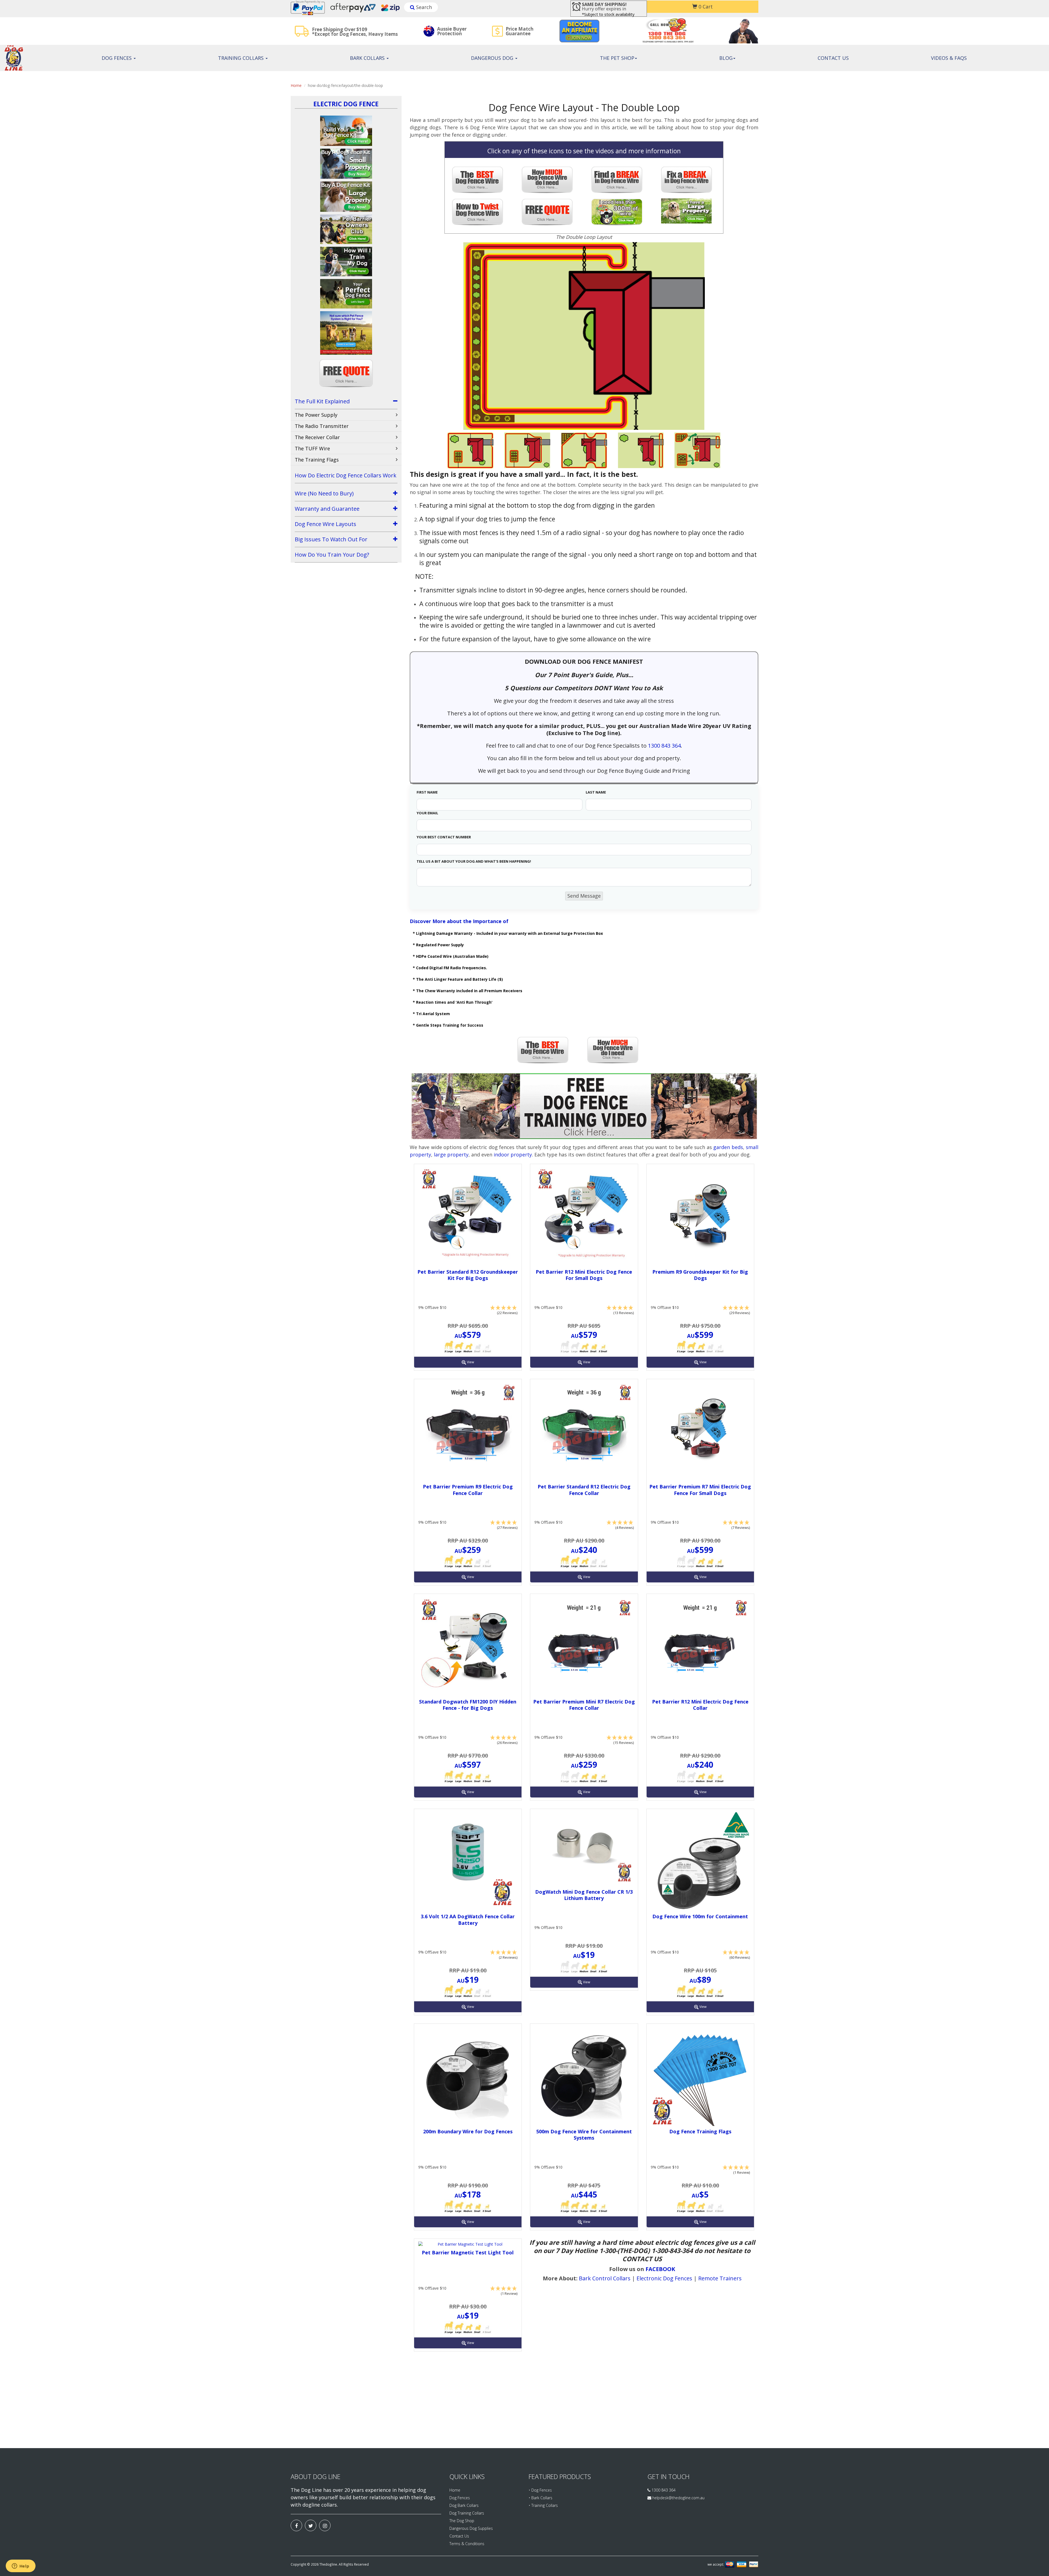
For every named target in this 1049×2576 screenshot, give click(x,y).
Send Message (584, 896)
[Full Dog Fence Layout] (470, 450)
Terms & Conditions (467, 2544)
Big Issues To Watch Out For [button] (331, 539)
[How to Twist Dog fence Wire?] (480, 212)
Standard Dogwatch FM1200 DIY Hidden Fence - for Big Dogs (468, 1705)
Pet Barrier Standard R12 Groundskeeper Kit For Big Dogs (468, 1275)
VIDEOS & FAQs (949, 58)
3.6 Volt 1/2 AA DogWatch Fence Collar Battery (468, 1919)
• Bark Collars (540, 2498)
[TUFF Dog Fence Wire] (480, 180)
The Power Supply (316, 415)
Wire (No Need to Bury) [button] (324, 493)
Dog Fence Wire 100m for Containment (700, 1916)
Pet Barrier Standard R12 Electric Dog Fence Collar (584, 1490)
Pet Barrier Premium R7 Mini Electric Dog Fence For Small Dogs (700, 1490)
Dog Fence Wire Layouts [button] (325, 524)
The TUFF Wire (312, 448)
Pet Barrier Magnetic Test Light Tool (468, 2252)
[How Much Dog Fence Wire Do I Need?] (549, 180)
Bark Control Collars (605, 2278)
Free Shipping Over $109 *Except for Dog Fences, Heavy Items (355, 32)
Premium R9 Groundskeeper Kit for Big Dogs (700, 1275)
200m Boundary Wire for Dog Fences (468, 2131)
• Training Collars (543, 2505)
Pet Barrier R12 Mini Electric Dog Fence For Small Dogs (584, 1275)
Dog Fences (117, 58)
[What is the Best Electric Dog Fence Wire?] (549, 1050)
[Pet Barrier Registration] (584, 1106)
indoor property (513, 1155)
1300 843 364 (664, 746)
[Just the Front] (641, 450)
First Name (427, 792)
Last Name (596, 792)
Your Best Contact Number (444, 837)
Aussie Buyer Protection (452, 31)
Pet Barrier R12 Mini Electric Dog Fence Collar (700, 1705)
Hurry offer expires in (604, 7)
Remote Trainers (720, 2278)
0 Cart (705, 7)
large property (451, 1155)
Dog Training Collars (467, 2513)
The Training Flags (317, 460)
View (470, 1362)
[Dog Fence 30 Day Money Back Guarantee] (549, 212)
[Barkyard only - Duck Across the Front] (527, 450)
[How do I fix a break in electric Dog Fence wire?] (689, 180)
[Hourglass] (584, 450)
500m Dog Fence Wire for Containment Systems (584, 2135)
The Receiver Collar (317, 437)
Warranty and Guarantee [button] (327, 509)
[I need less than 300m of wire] (619, 212)
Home (296, 85)
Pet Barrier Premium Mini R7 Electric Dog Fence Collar (584, 1705)
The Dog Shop (462, 2521)
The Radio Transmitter (322, 426)
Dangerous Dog (493, 58)
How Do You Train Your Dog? (332, 555)
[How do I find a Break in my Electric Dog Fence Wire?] (619, 180)
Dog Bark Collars (464, 2505)
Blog (726, 58)
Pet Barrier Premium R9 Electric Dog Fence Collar (468, 1490)
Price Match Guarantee (520, 31)
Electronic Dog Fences (664, 2278)
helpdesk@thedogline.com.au (678, 2498)
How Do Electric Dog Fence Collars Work (346, 475)
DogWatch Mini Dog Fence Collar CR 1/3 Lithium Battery (584, 1895)
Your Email (427, 813)
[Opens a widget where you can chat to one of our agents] (20, 2566)
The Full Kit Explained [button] (322, 401)
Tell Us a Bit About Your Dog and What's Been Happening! (474, 861)
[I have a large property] (689, 212)
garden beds (728, 1147)
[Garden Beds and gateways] (697, 450)
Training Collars (241, 58)
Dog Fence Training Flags (700, 2131)
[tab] (346, 402)
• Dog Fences (540, 2490)
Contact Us (833, 58)
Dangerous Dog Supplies (471, 2528)
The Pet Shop (617, 58)
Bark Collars (368, 58)
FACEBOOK (660, 2269)
